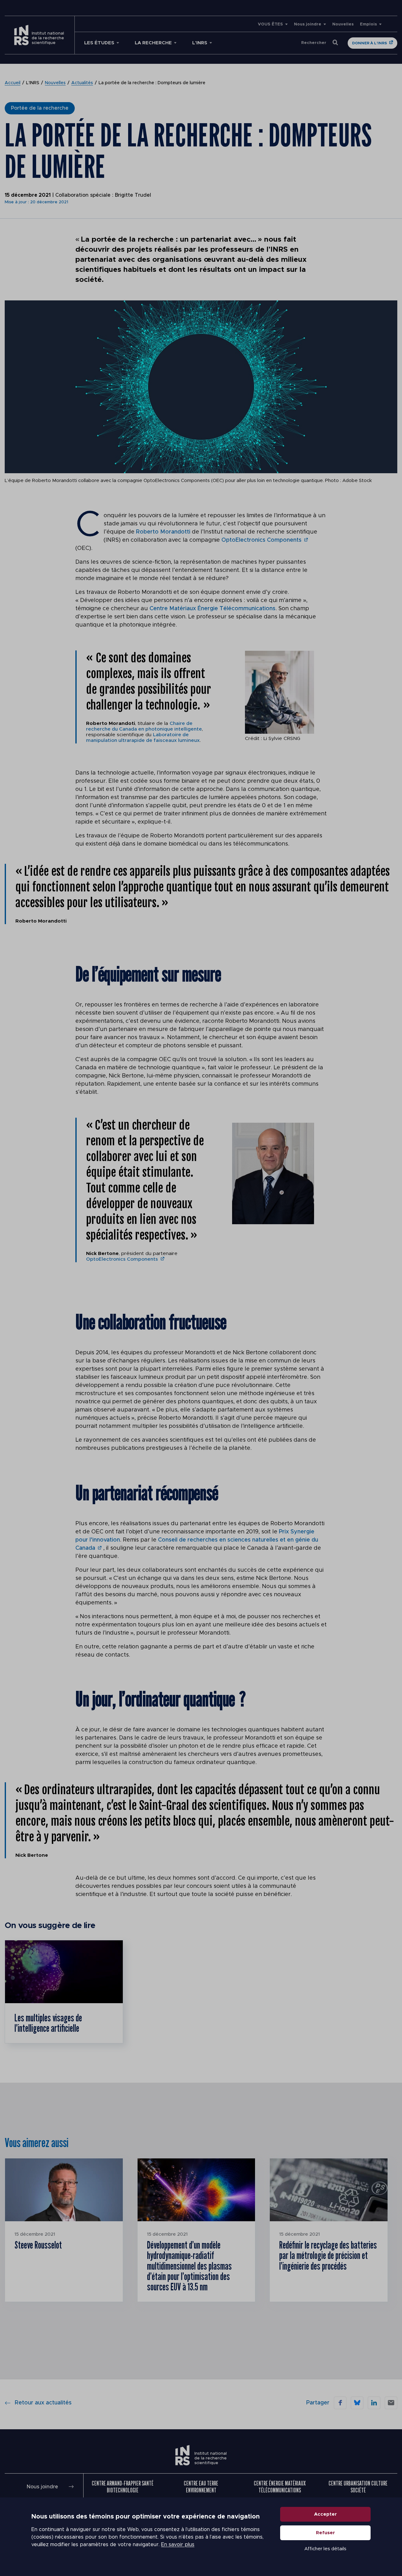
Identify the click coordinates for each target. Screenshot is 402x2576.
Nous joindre (308, 24)
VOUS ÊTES (270, 24)
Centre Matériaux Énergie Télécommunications (212, 609)
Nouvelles (343, 24)
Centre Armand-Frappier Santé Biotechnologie (123, 2487)
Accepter (326, 2514)
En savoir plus (178, 2545)
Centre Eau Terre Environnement (201, 2487)
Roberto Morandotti (163, 532)
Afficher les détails (325, 2549)
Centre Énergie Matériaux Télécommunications (280, 2487)
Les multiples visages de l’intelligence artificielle (48, 2023)
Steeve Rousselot (38, 2245)
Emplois (368, 24)
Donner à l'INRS (369, 43)
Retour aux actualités (43, 2403)
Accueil (13, 83)
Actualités (82, 83)
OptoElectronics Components (261, 540)
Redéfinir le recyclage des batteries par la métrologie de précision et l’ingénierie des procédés (328, 2255)
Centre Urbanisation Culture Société (358, 2487)
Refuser (326, 2533)
